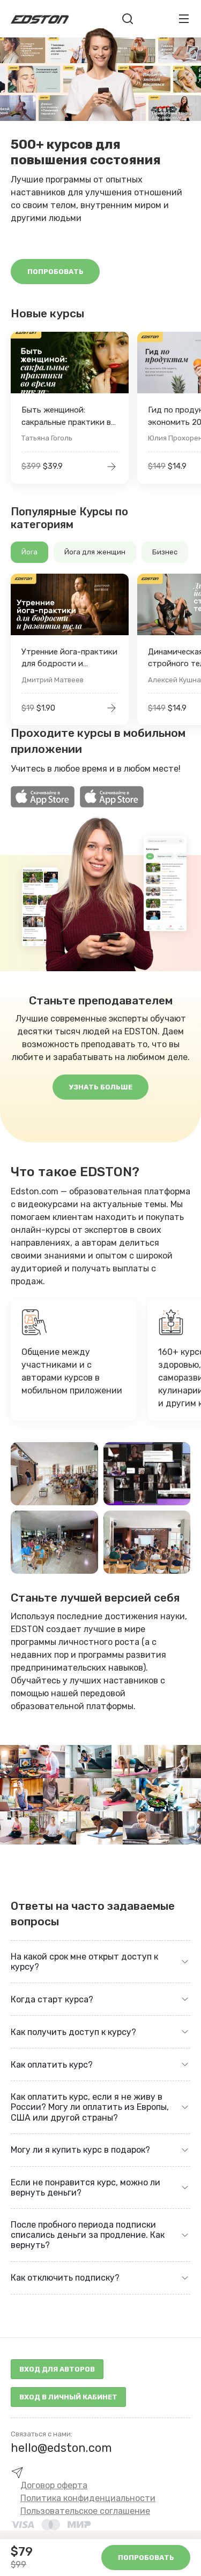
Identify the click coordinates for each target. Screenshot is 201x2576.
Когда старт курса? (52, 1999)
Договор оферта (54, 2485)
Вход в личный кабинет (68, 2397)
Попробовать (55, 272)
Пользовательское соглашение (85, 2511)
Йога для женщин (95, 552)
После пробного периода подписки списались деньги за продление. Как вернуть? (88, 2235)
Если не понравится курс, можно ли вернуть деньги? (85, 2188)
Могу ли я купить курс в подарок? (80, 2150)
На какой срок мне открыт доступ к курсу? (84, 1962)
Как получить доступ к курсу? (73, 2032)
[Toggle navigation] (184, 19)
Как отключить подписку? (65, 2278)
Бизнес (165, 552)
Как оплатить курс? (52, 2065)
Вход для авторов (57, 2369)
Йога (29, 552)
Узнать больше (101, 1087)
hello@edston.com (61, 2448)
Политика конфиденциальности (88, 2498)
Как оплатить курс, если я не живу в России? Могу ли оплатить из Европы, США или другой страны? (90, 2107)
